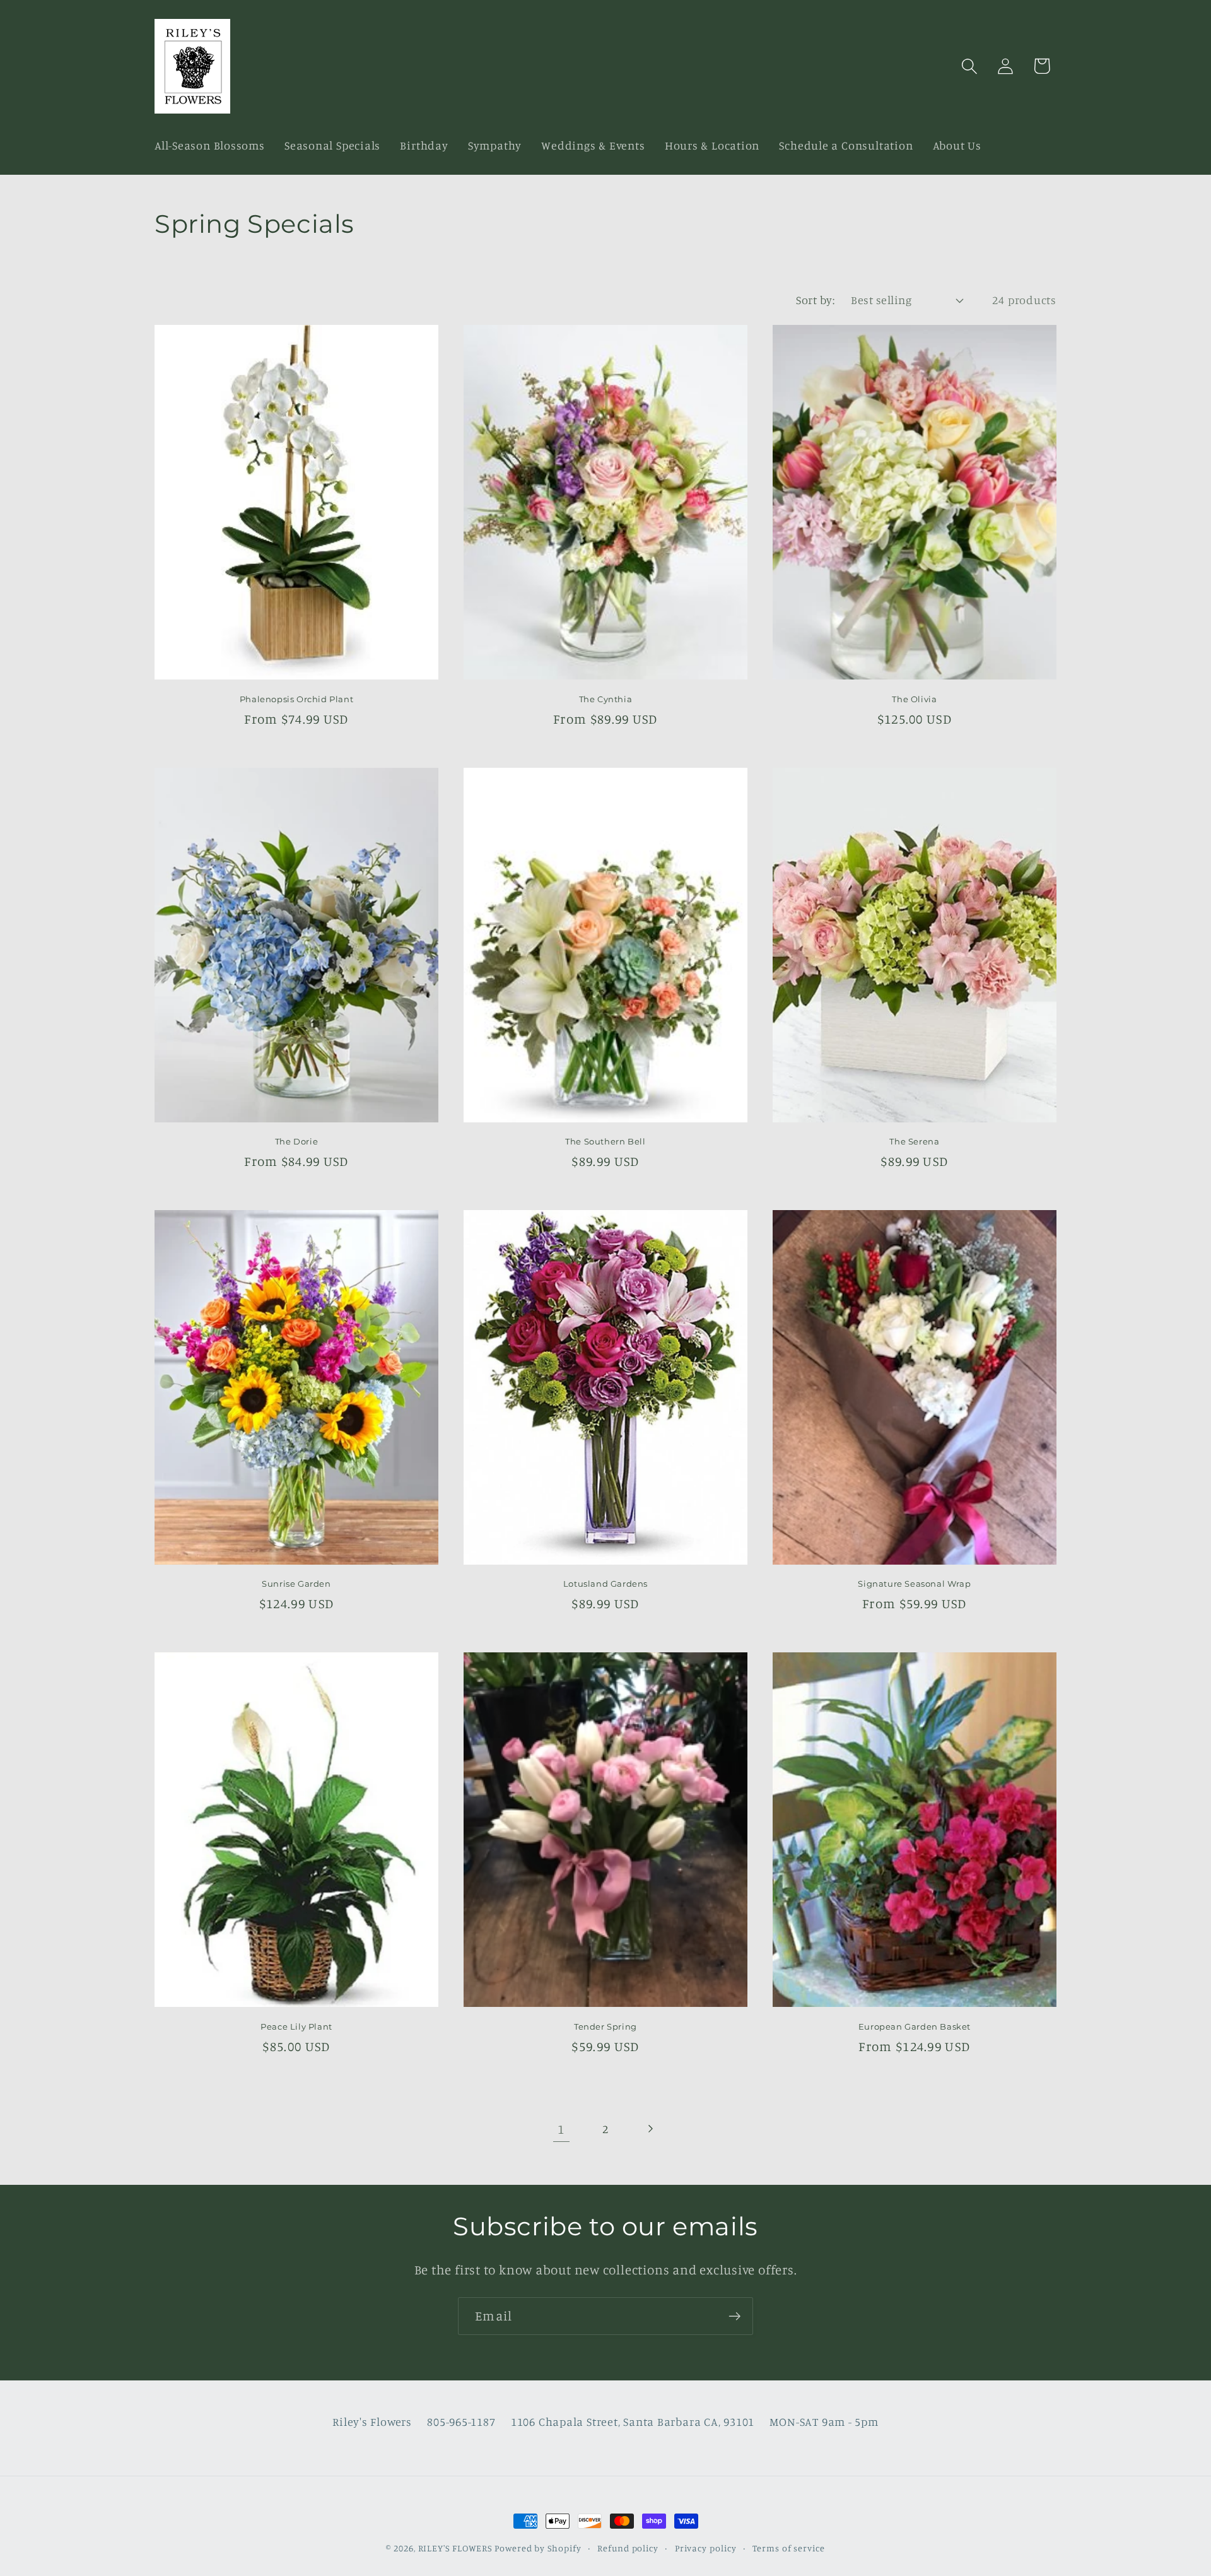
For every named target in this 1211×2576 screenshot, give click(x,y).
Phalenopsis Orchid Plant (296, 699)
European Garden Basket (915, 2026)
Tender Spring (605, 2026)
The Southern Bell (605, 1141)
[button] (970, 66)
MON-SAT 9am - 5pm (824, 2421)
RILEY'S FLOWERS (455, 2548)
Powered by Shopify (538, 2548)
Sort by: (815, 300)
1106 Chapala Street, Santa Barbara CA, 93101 (633, 2421)
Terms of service (789, 2548)
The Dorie (296, 1141)
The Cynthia (606, 699)
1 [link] (561, 2129)
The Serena (914, 1141)
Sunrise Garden (296, 1584)
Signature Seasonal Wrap (914, 1584)
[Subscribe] (734, 2316)
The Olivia (914, 699)
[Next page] (650, 2129)
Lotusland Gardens (605, 1584)
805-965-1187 (461, 2421)
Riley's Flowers (372, 2421)
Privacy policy (706, 2548)
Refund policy (628, 2548)
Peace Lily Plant (296, 2026)
